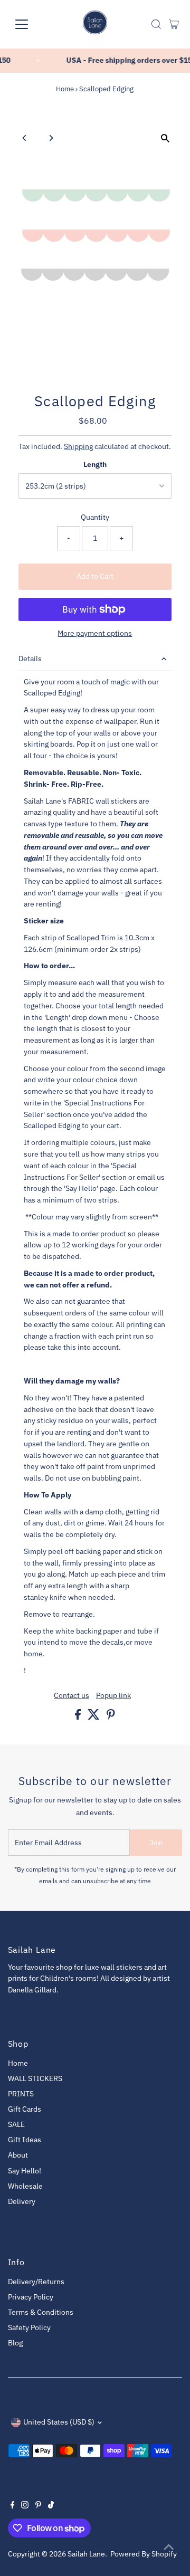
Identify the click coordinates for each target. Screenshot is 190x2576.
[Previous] (25, 138)
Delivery (22, 2201)
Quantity (95, 517)
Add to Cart (95, 576)
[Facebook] (13, 2506)
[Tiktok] (51, 2506)
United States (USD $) (59, 2422)
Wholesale (25, 2186)
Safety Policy (29, 2327)
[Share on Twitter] (94, 1717)
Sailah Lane (86, 2554)
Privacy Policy (31, 2297)
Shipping (78, 446)
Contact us (72, 1696)
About (18, 2155)
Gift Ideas (25, 2140)
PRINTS (21, 2094)
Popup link (113, 1696)
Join (156, 1843)
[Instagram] (25, 2506)
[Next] (51, 138)
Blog (15, 2343)
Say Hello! (25, 2171)
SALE (16, 2124)
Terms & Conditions (41, 2312)
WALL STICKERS (35, 2078)
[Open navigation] (28, 24)
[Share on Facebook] (79, 1717)
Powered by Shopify (144, 2554)
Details (30, 659)
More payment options (95, 633)
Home (65, 89)
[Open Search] (156, 24)
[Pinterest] (38, 2506)
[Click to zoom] (165, 139)
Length (95, 464)
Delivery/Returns (36, 2282)
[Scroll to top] (169, 2547)
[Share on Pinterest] (111, 1717)
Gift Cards (25, 2109)
